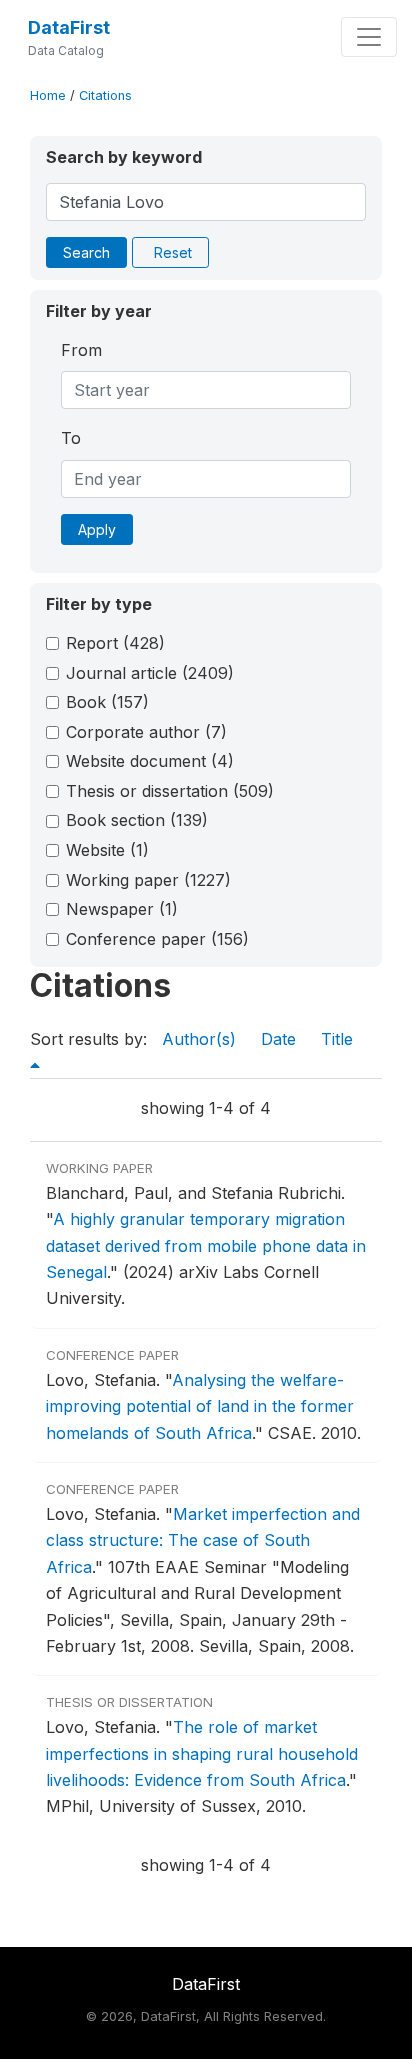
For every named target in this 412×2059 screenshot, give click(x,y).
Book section (137, 820)
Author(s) (199, 1039)
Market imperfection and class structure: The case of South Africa (203, 1540)
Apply (97, 529)
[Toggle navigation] (369, 37)
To (71, 438)
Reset (173, 252)
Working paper (148, 880)
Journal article (150, 673)
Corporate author (146, 732)
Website (107, 850)
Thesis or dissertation (170, 791)
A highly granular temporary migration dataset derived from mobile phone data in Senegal (206, 1245)
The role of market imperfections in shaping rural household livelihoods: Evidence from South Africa (202, 1753)
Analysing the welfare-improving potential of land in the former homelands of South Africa (200, 1406)
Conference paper (157, 939)
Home (48, 95)
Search (86, 252)
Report (115, 643)
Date (278, 1039)
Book (107, 702)
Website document (150, 761)
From (81, 350)
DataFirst (69, 27)
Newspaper (122, 909)
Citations (105, 95)
